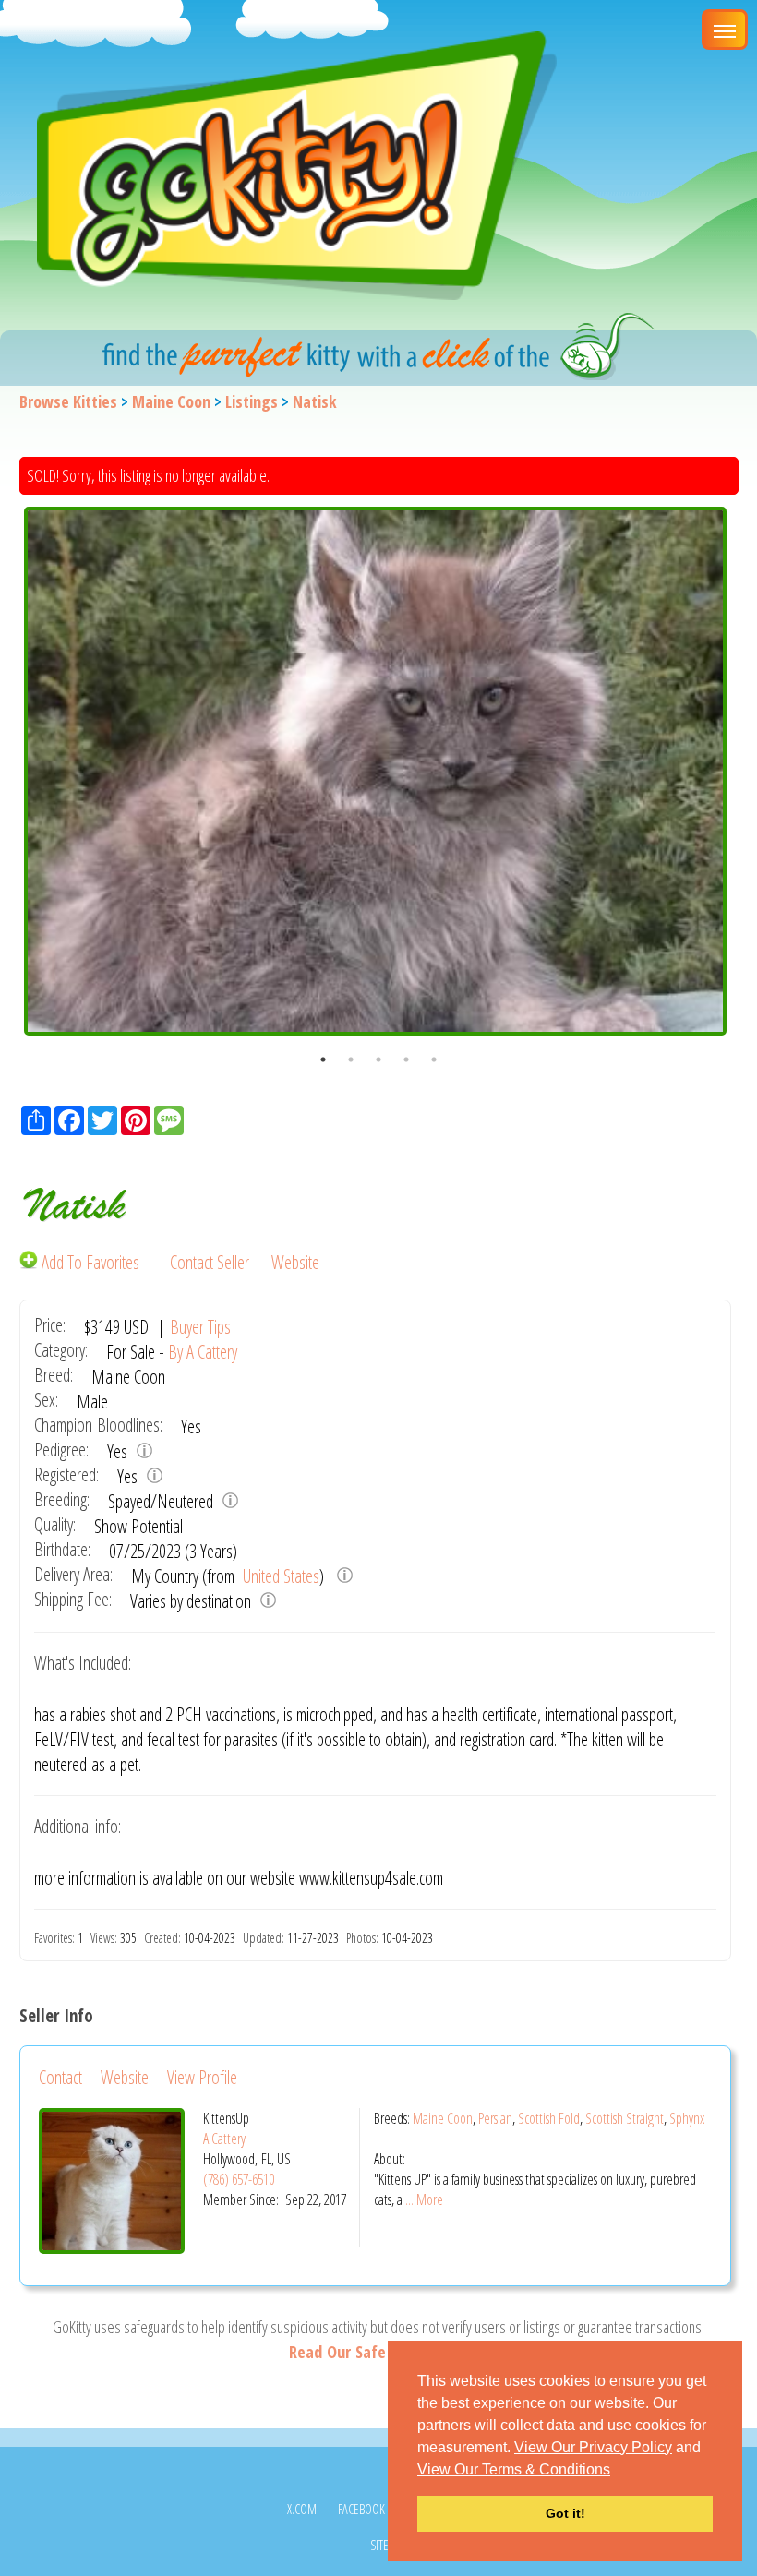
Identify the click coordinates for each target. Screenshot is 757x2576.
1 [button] (323, 1060)
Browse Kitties (68, 401)
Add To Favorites (90, 1262)
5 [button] (434, 1060)
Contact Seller (210, 1262)
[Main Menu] (725, 30)
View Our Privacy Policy (593, 2447)
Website (295, 1262)
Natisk (315, 401)
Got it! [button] (565, 2513)
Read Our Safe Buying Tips (378, 2352)
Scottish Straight (625, 2118)
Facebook (361, 2509)
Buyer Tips (200, 1327)
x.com (302, 2509)
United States (279, 1576)
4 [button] (406, 1060)
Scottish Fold (549, 2118)
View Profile (202, 2077)
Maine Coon (171, 401)
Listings (252, 401)
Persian (495, 2118)
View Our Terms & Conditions (514, 2469)
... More (424, 2199)
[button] (617, 2471)
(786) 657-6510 (239, 2179)
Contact (60, 2077)
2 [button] (351, 1060)
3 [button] (378, 1060)
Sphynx (687, 2118)
